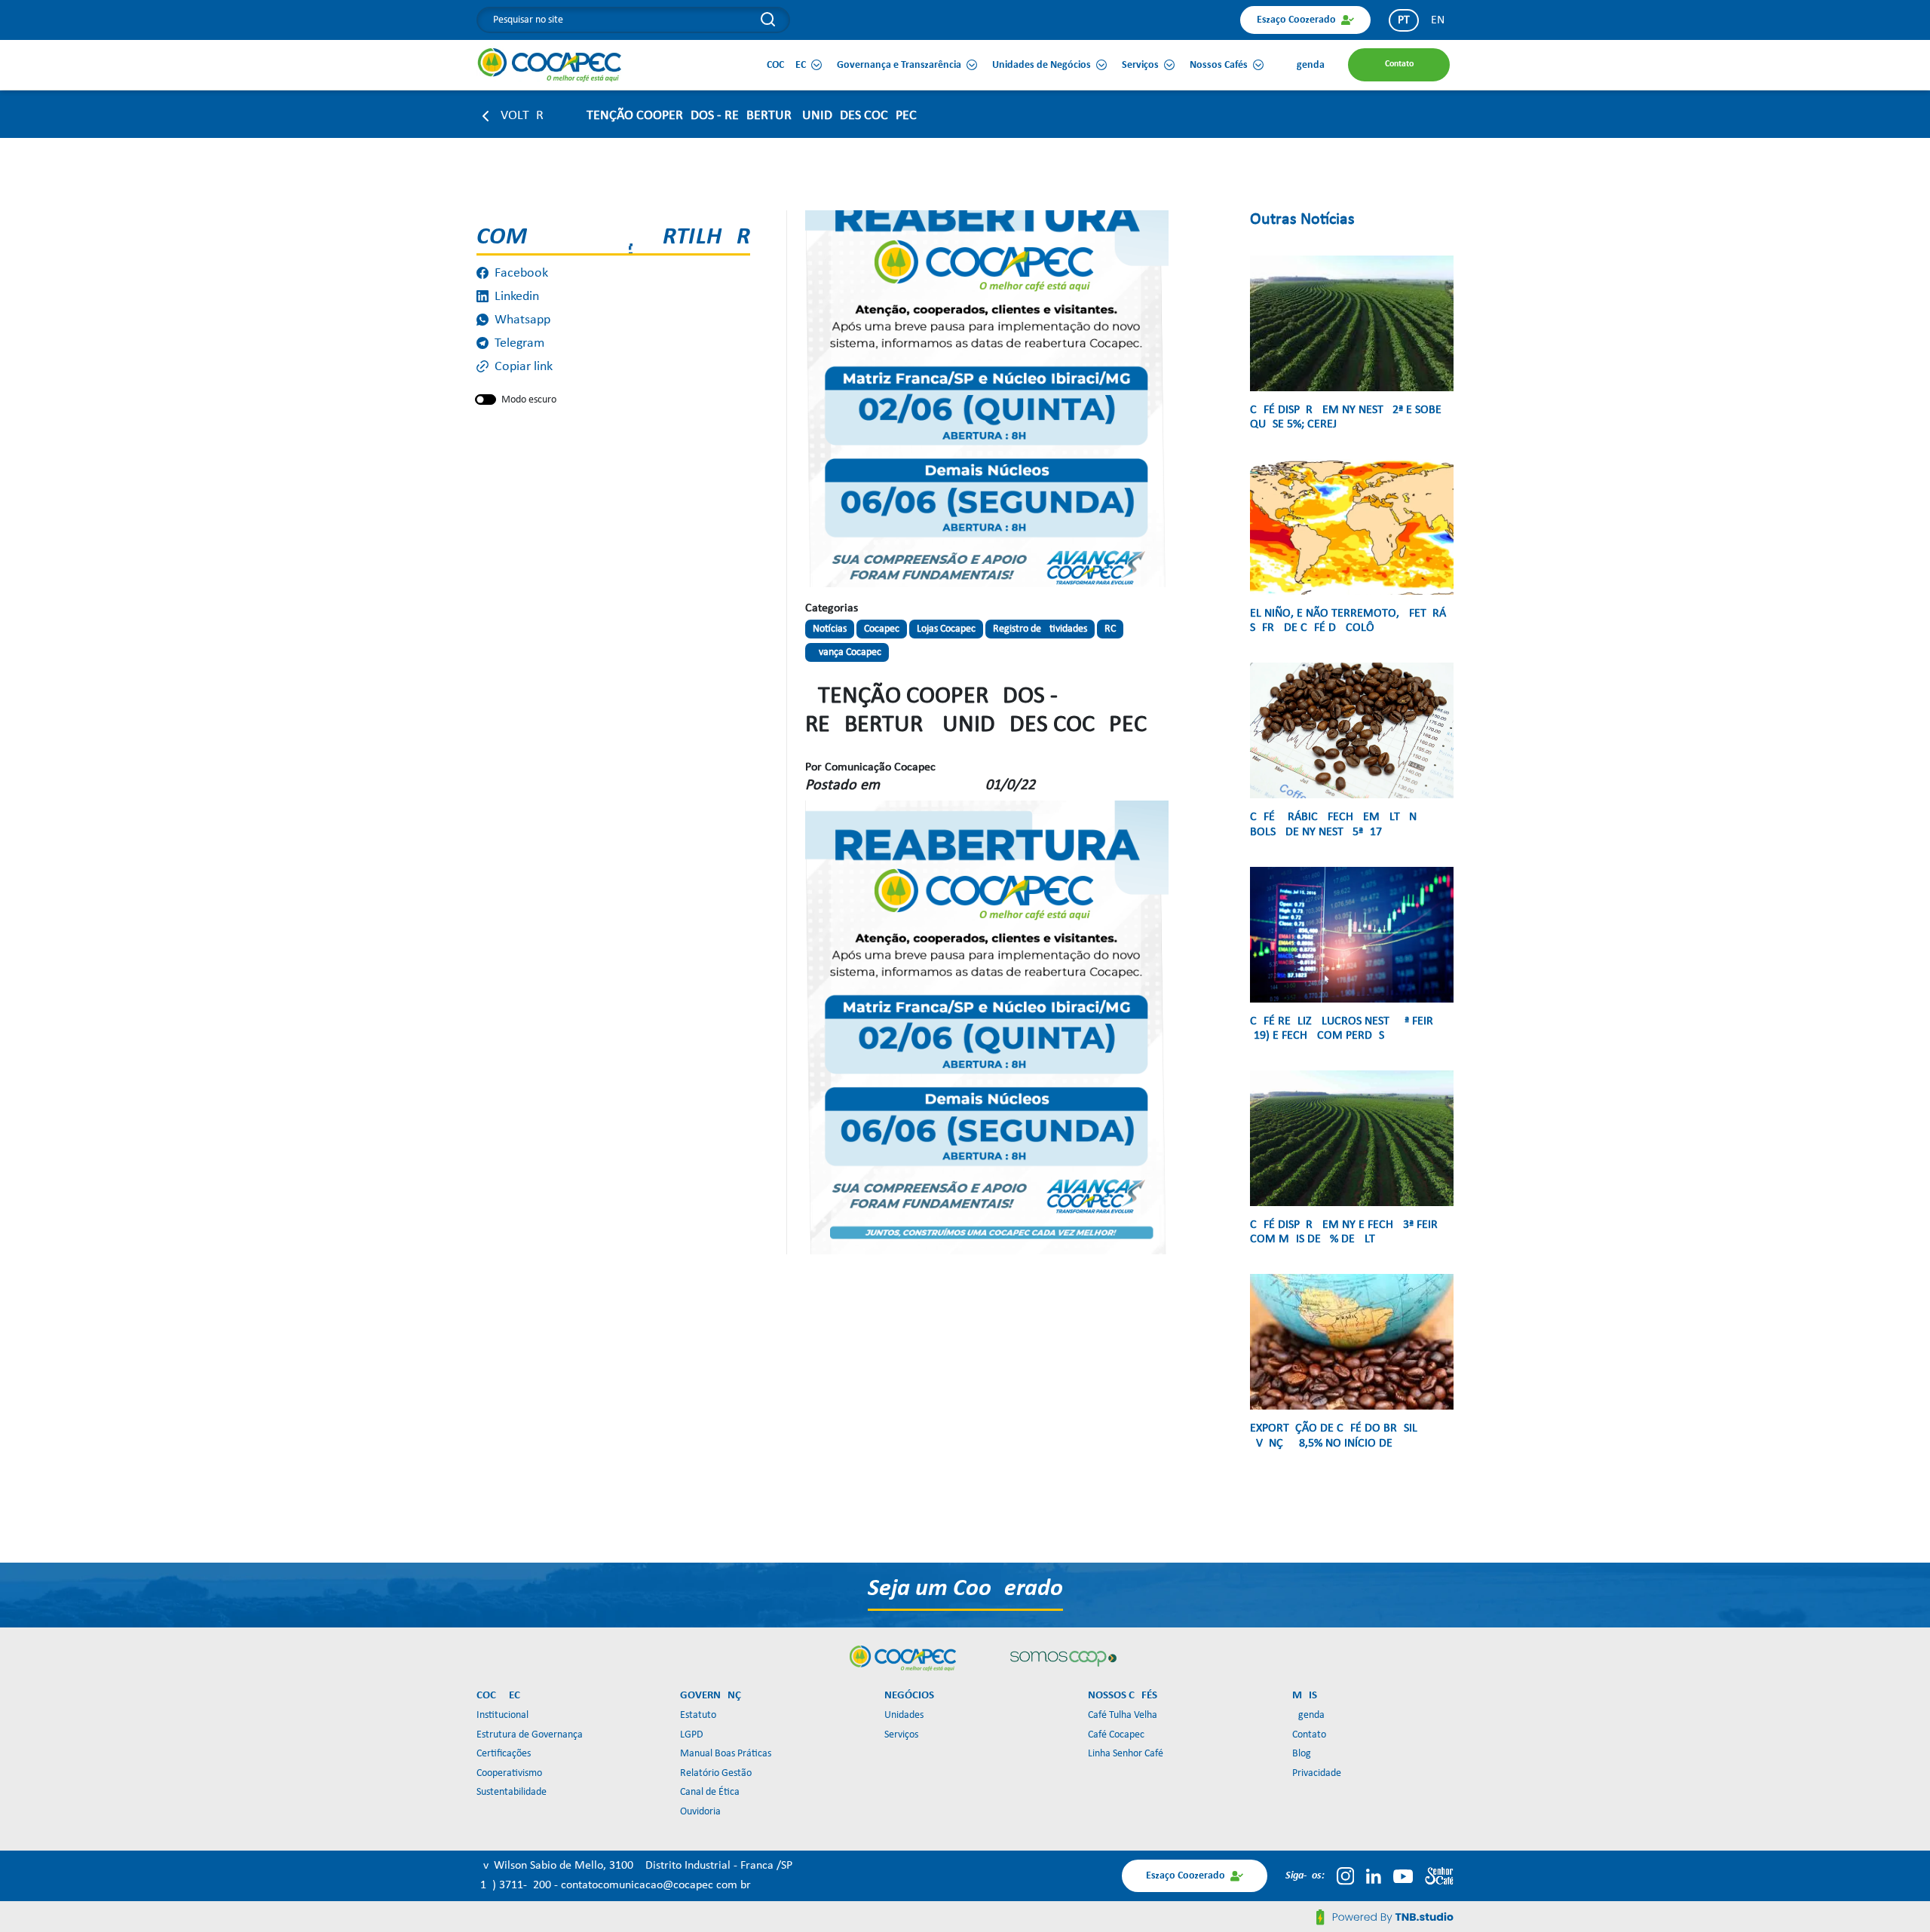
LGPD (692, 1735)
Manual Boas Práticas (726, 1754)
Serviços (901, 1735)
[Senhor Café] (1439, 1876)
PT (1404, 20)
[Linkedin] (1374, 1876)
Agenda (1308, 1715)
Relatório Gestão (716, 1773)
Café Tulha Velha (1123, 1715)
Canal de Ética (710, 1792)
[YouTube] (1403, 1876)
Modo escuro (529, 400)
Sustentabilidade (512, 1792)
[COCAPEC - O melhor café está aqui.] (550, 65)
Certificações (504, 1754)
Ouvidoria (700, 1812)
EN (1438, 20)
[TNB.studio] (1385, 1917)
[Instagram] (1345, 1876)
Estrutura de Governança (530, 1735)
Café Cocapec (1116, 1735)
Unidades (904, 1715)
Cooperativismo (509, 1773)
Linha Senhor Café (1126, 1754)
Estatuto (698, 1715)
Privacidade (1317, 1773)
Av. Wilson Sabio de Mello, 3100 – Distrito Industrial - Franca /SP (634, 1866)
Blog (1302, 1754)
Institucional (502, 1715)
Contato (1309, 1735)
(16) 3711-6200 (515, 1885)
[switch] (486, 400)
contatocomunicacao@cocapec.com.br (656, 1885)
